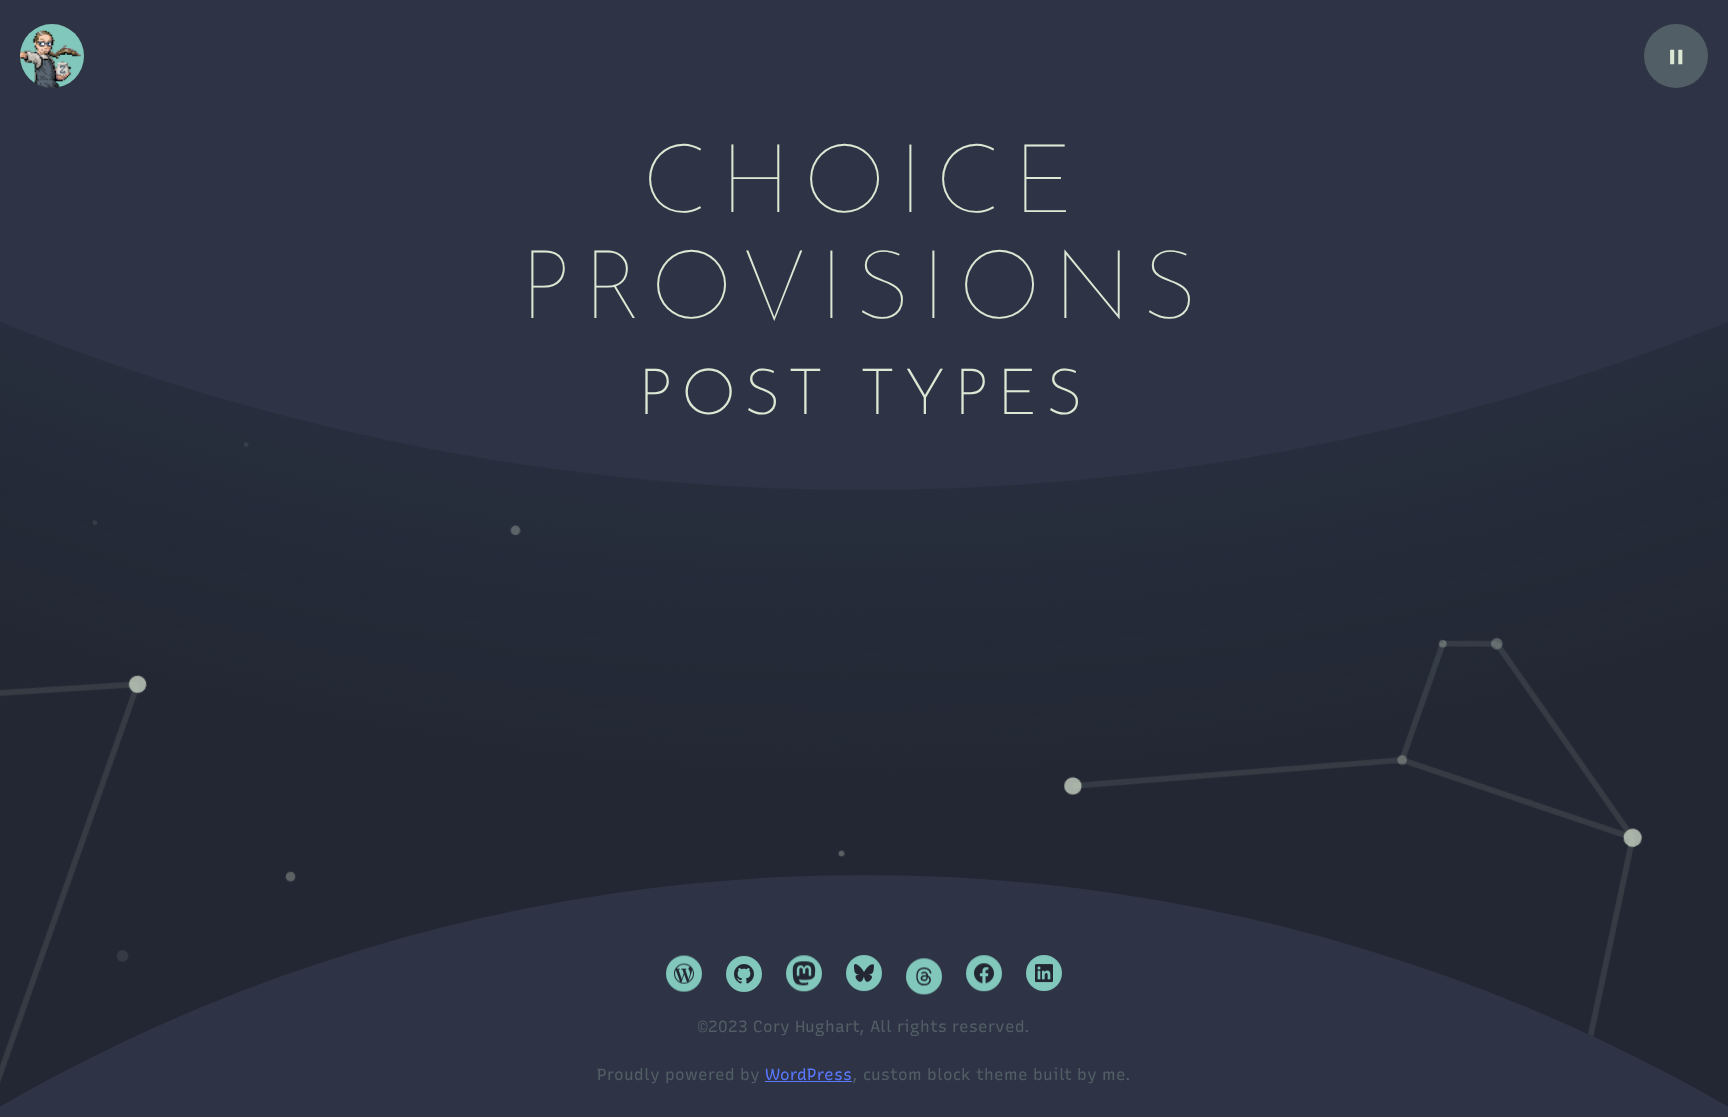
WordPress (808, 1074)
